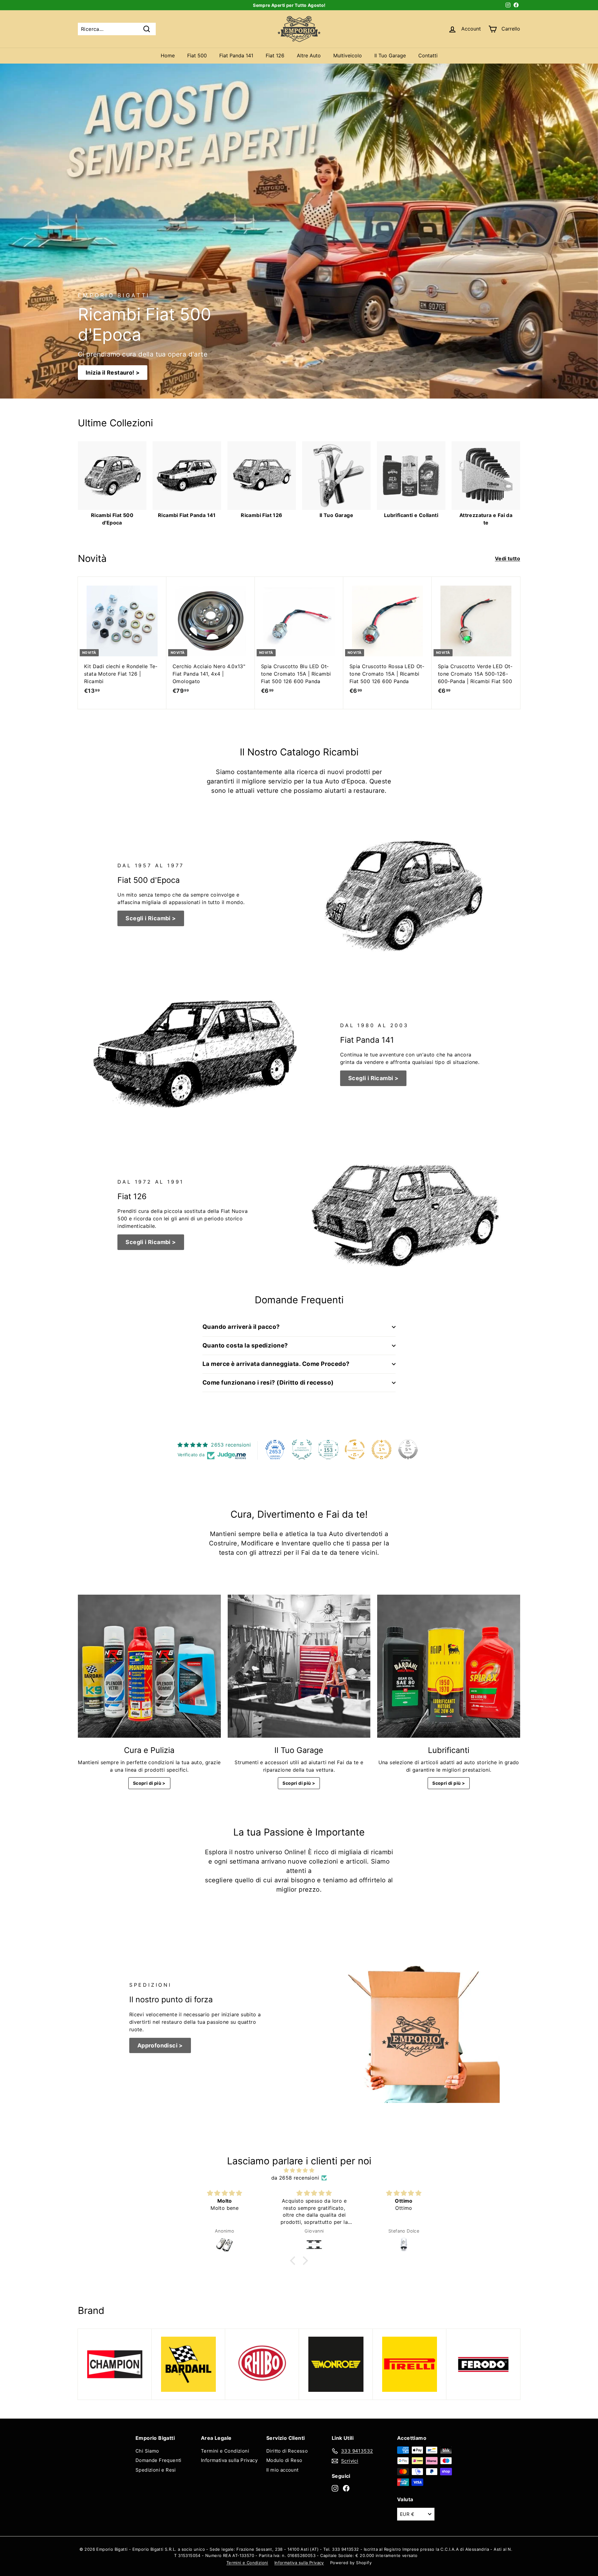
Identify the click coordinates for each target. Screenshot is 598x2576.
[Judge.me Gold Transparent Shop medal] (355, 1449)
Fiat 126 (275, 55)
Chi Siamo (147, 2451)
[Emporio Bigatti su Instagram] (335, 2488)
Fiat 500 (197, 55)
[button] (294, 2261)
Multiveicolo (348, 55)
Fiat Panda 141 (236, 55)
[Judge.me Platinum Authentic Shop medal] (302, 1449)
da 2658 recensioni (295, 2178)
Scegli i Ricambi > (151, 918)
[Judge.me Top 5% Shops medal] (408, 1449)
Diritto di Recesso (287, 2451)
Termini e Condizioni (225, 2451)
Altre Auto (309, 55)
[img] (299, 2170)
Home (168, 55)
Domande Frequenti (159, 2460)
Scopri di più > (149, 1783)
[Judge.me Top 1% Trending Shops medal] (382, 1449)
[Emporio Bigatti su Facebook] (346, 2488)
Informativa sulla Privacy (229, 2460)
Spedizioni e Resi (156, 2470)
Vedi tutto (508, 558)
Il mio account (282, 2470)
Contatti (428, 55)
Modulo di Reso (284, 2460)
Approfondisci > (160, 2045)
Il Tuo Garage (390, 55)
